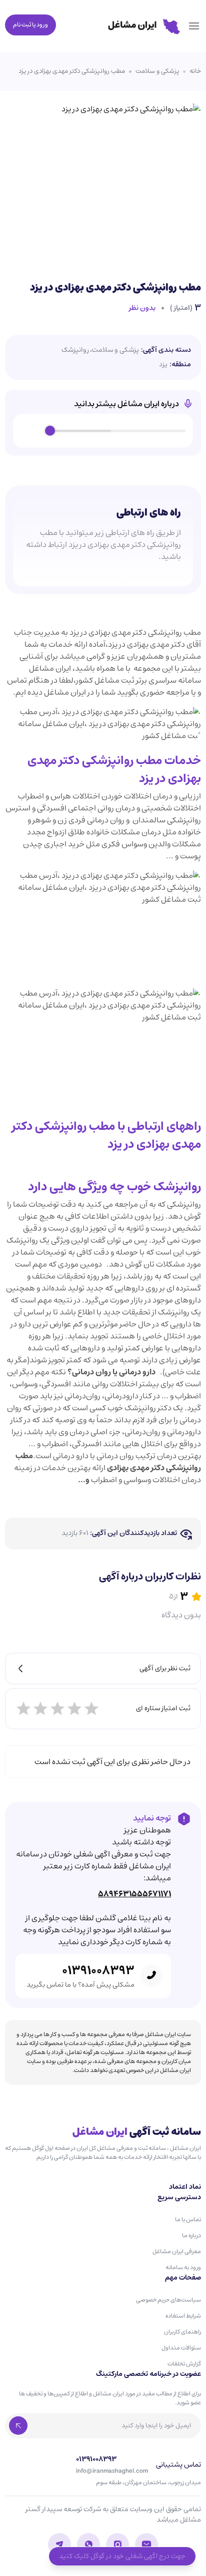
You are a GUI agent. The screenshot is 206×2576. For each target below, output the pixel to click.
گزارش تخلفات (184, 2364)
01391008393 (98, 1971)
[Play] (32, 431)
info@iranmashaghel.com (112, 2471)
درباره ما (191, 2235)
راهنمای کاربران (182, 2332)
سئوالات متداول (181, 2348)
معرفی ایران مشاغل (177, 2251)
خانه (195, 71)
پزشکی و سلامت (157, 71)
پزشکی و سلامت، (114, 350)
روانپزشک (75, 350)
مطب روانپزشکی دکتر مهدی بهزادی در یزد (72, 71)
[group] (103, 431)
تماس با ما (188, 2219)
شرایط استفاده (183, 2316)
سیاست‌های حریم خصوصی (168, 2300)
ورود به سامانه (183, 2267)
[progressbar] (118, 431)
